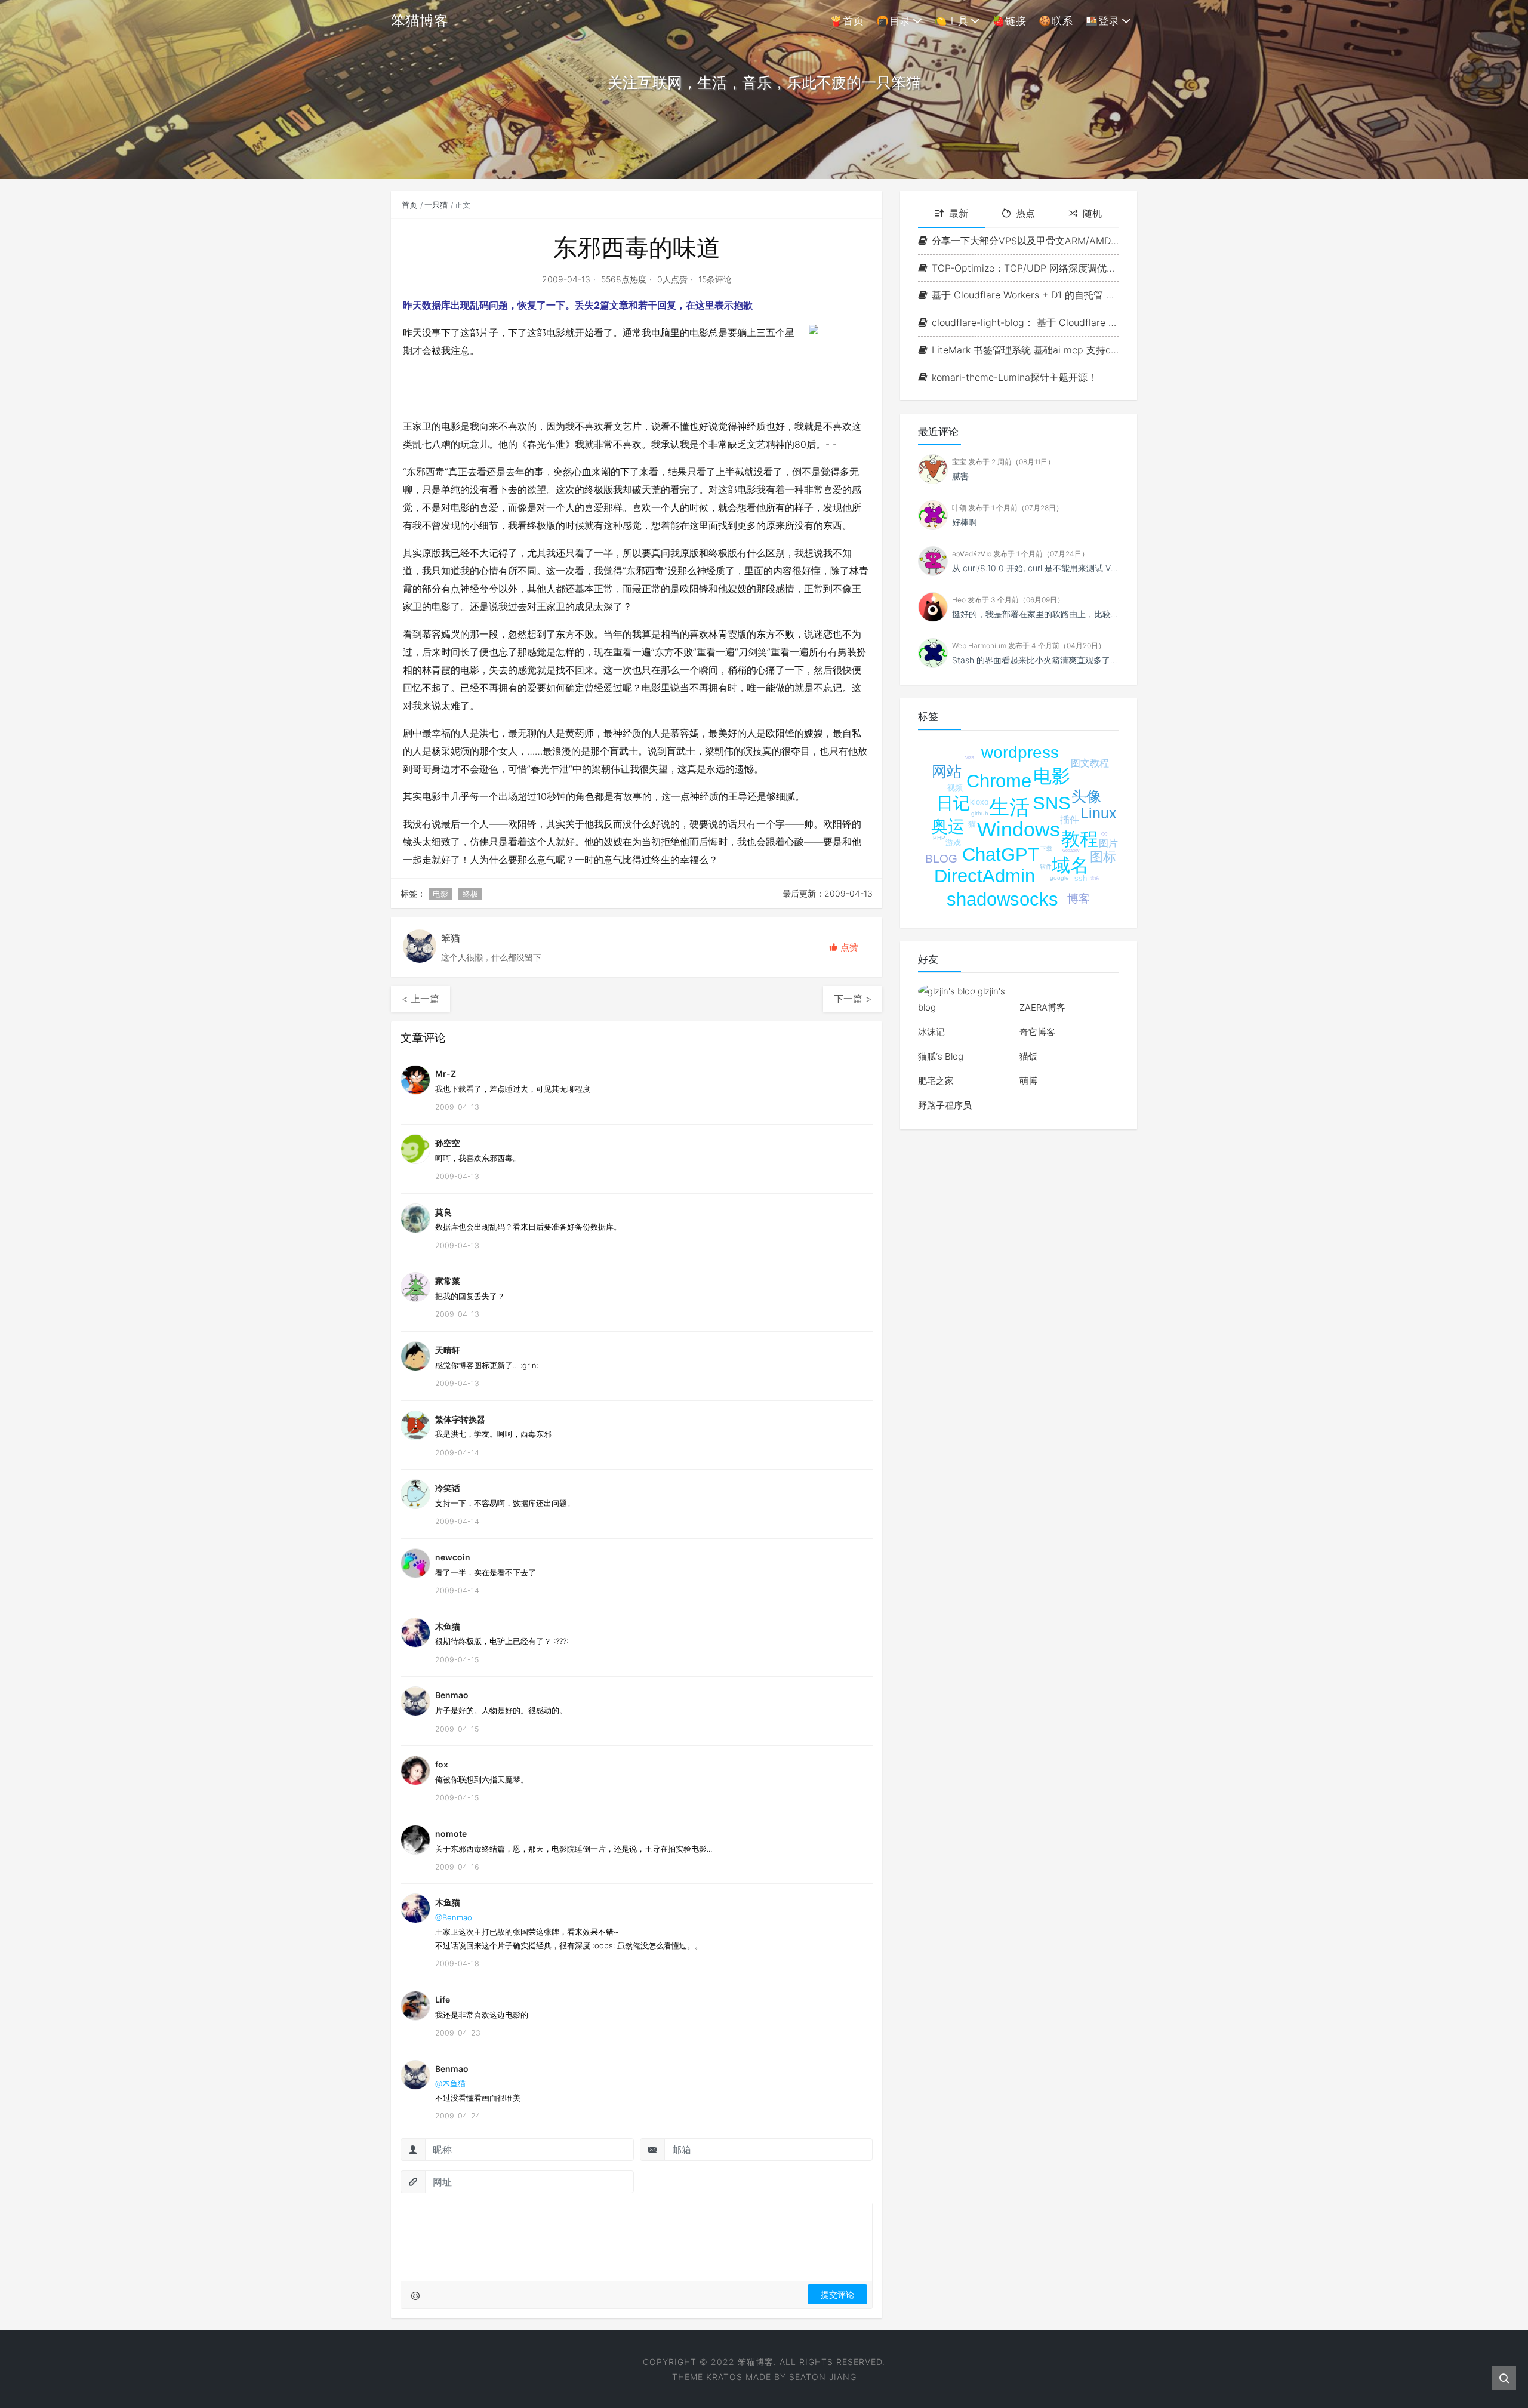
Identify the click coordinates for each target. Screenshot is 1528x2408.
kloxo (979, 802)
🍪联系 (1056, 21)
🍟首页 (847, 21)
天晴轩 (448, 1350)
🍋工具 (951, 21)
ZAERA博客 (1042, 1007)
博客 (1079, 899)
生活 (1009, 807)
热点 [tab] (1025, 213)
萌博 (1028, 1081)
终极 (470, 894)
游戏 (953, 843)
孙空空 (448, 1143)
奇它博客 (1037, 1032)
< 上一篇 (420, 999)
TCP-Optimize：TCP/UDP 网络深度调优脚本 (1025, 268)
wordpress (1020, 752)
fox (442, 1764)
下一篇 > (853, 999)
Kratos (724, 2377)
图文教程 (1090, 763)
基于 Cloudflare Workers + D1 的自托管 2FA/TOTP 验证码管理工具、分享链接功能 (1025, 295)
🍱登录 (1102, 21)
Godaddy (1071, 850)
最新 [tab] (959, 213)
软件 (1046, 866)
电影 (440, 894)
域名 (1070, 865)
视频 (955, 788)
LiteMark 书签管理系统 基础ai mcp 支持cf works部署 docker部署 (1025, 350)
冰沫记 (931, 1032)
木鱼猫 (448, 1626)
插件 (1070, 820)
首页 (409, 205)
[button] (843, 947)
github (980, 813)
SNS (1052, 803)
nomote (451, 1833)
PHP (939, 838)
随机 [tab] (1092, 213)
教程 (1080, 839)
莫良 (443, 1212)
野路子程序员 (945, 1105)
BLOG (941, 859)
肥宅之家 (936, 1081)
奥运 (948, 826)
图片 (1108, 843)
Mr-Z (446, 1074)
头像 (1086, 796)
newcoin (453, 1557)
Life (443, 1999)
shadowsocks (1002, 899)
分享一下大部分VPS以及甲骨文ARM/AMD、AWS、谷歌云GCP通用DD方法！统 (1025, 241)
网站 (947, 771)
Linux (1099, 813)
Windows (1019, 829)
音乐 (1095, 878)
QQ (1104, 834)
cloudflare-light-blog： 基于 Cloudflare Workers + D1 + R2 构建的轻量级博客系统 (1025, 322)
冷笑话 (448, 1488)
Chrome (999, 781)
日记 (953, 803)
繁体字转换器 (460, 1419)
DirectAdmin (985, 876)
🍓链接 (1009, 21)
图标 (1103, 857)
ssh (1081, 878)
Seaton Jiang (823, 2377)
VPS (970, 758)
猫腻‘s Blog (941, 1056)
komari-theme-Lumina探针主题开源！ (1014, 377)
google (1059, 878)
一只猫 (436, 205)
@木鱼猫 (450, 2083)
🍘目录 (894, 21)
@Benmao (454, 1917)
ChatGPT (1001, 854)
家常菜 (448, 1281)
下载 (1046, 849)
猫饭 (1028, 1056)
